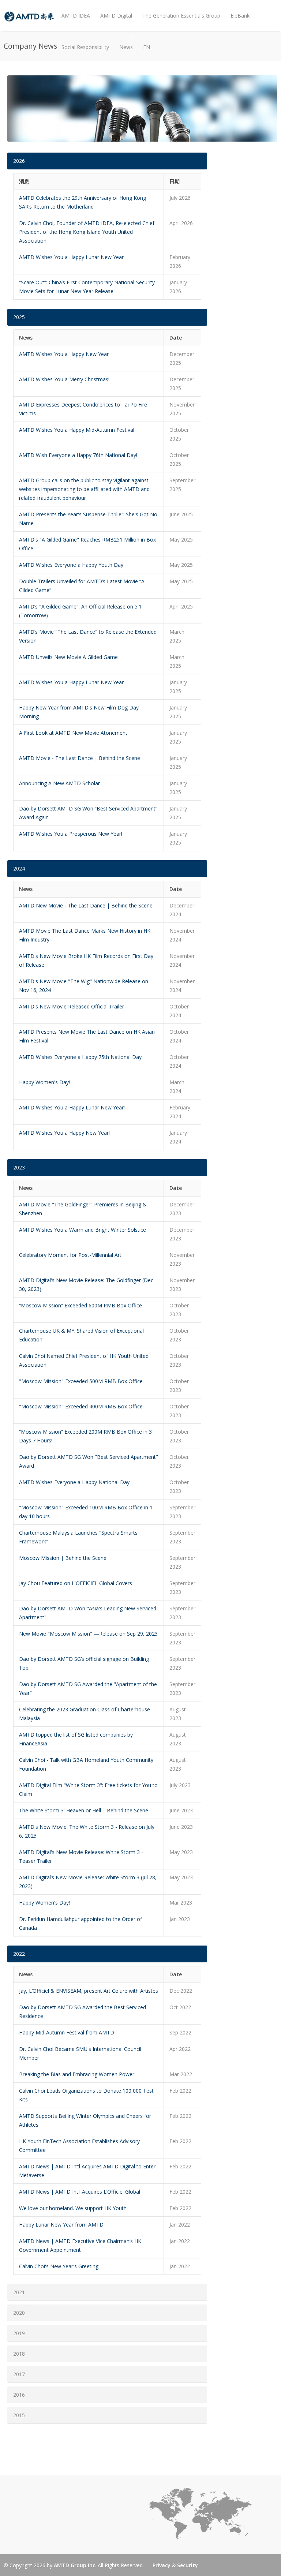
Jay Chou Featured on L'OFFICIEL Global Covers (76, 1583)
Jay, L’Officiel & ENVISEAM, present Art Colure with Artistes (89, 1991)
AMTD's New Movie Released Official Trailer (72, 1006)
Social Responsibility (85, 47)
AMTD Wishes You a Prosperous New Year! (71, 834)
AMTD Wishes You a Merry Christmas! (64, 379)
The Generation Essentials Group (181, 16)
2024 (19, 868)
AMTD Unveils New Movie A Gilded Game (68, 657)
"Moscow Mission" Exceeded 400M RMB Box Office (81, 1406)
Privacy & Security (175, 2565)
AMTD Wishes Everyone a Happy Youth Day (71, 565)
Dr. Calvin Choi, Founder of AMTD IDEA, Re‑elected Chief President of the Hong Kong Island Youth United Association (87, 232)
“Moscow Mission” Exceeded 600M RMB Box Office (80, 1305)
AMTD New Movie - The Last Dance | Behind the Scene (86, 905)
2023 (19, 1167)
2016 (19, 2395)
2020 (19, 2313)
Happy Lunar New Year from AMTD (61, 2225)
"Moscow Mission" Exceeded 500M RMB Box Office (81, 1381)
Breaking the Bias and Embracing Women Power (77, 2074)
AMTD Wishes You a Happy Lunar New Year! (72, 1107)
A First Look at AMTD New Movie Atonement (73, 733)
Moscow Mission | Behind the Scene (63, 1558)
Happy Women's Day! (44, 1082)
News (123, 41)
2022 (19, 1954)
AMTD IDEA (76, 16)
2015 (19, 2415)
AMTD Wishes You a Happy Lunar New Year (71, 257)
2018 (19, 2354)
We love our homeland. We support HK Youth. (73, 2208)
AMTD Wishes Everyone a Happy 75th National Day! (81, 1057)
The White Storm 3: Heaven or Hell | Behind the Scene (84, 1810)
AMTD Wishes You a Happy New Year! (64, 1133)
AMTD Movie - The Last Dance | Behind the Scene (80, 758)
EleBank (240, 16)
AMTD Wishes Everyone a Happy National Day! (75, 1482)
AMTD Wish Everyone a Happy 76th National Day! (78, 455)
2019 (19, 2333)
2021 (19, 2292)
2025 (19, 317)
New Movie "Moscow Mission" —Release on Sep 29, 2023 (88, 1634)
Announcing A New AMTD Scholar (59, 783)
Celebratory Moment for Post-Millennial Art (70, 1255)
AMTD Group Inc (74, 2565)
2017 (19, 2374)
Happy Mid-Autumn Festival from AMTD (67, 2032)
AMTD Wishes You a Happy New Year (64, 354)
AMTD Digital (116, 16)
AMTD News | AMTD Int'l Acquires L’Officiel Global (80, 2192)
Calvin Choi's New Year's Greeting (59, 2266)
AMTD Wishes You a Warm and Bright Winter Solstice (83, 1230)
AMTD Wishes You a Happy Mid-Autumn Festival (77, 430)
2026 (19, 161)
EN (147, 47)
